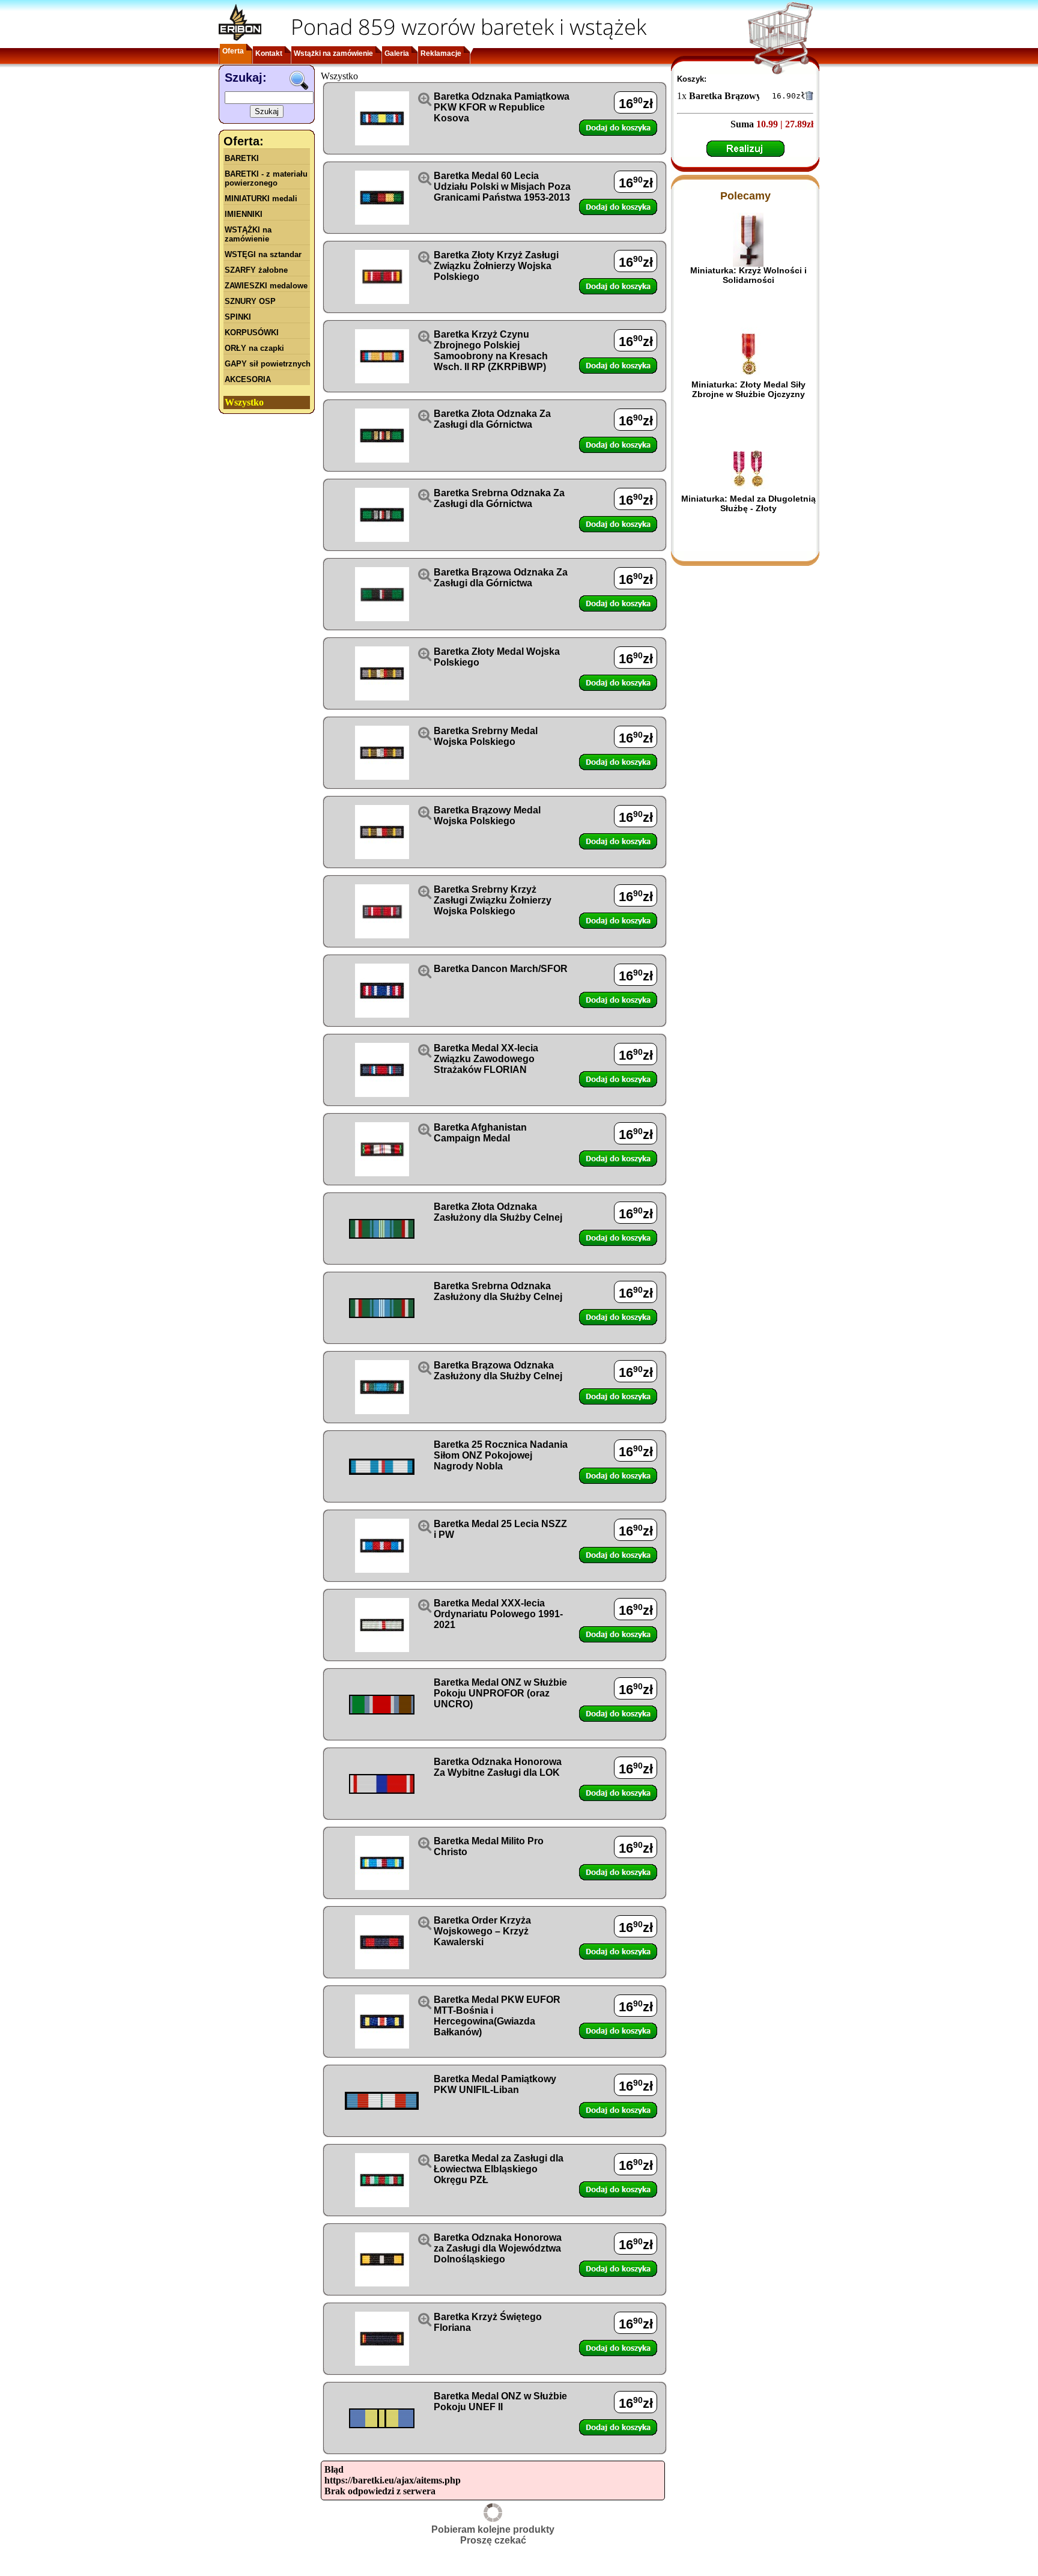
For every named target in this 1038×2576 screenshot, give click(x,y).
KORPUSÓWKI (252, 333)
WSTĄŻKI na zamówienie (248, 234)
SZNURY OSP (250, 301)
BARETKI (242, 158)
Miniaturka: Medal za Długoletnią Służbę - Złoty (748, 503)
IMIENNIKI (244, 214)
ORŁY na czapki (254, 348)
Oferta (233, 51)
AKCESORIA (248, 379)
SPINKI (238, 317)
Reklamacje (441, 53)
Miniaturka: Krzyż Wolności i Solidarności (748, 275)
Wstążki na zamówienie (333, 53)
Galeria (397, 53)
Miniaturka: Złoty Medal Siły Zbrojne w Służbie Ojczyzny (748, 389)
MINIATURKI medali (261, 199)
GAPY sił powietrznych (268, 364)
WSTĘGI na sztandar (263, 254)
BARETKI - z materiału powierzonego (266, 178)
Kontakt (269, 53)
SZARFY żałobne (256, 270)
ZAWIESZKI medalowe (266, 286)
